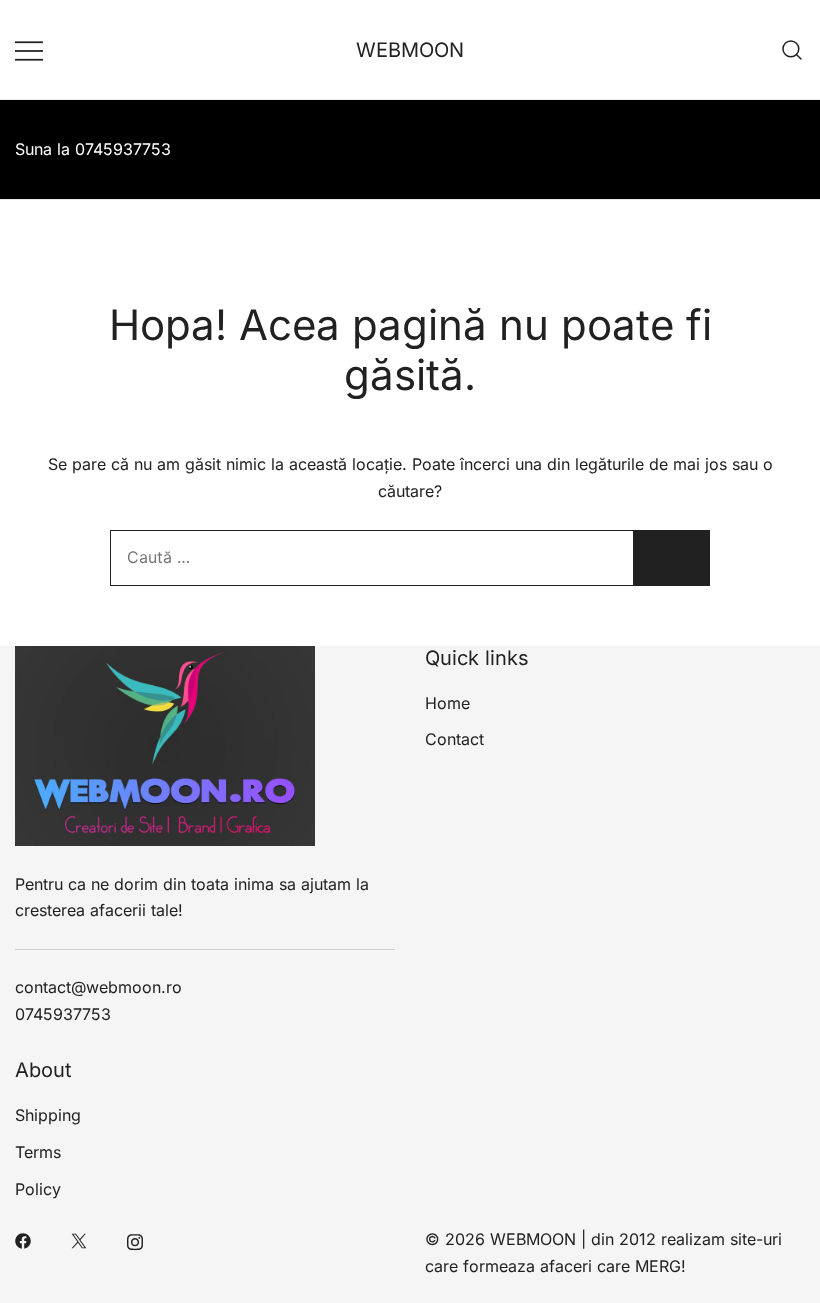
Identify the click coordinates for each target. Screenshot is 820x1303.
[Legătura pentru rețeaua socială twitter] (79, 1239)
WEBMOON (410, 50)
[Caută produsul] (672, 558)
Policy (38, 1189)
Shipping (48, 1115)
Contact (454, 739)
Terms (38, 1152)
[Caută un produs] (792, 49)
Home (447, 703)
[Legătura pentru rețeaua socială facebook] (23, 1239)
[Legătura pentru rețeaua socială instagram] (135, 1239)
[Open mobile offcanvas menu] (29, 49)
